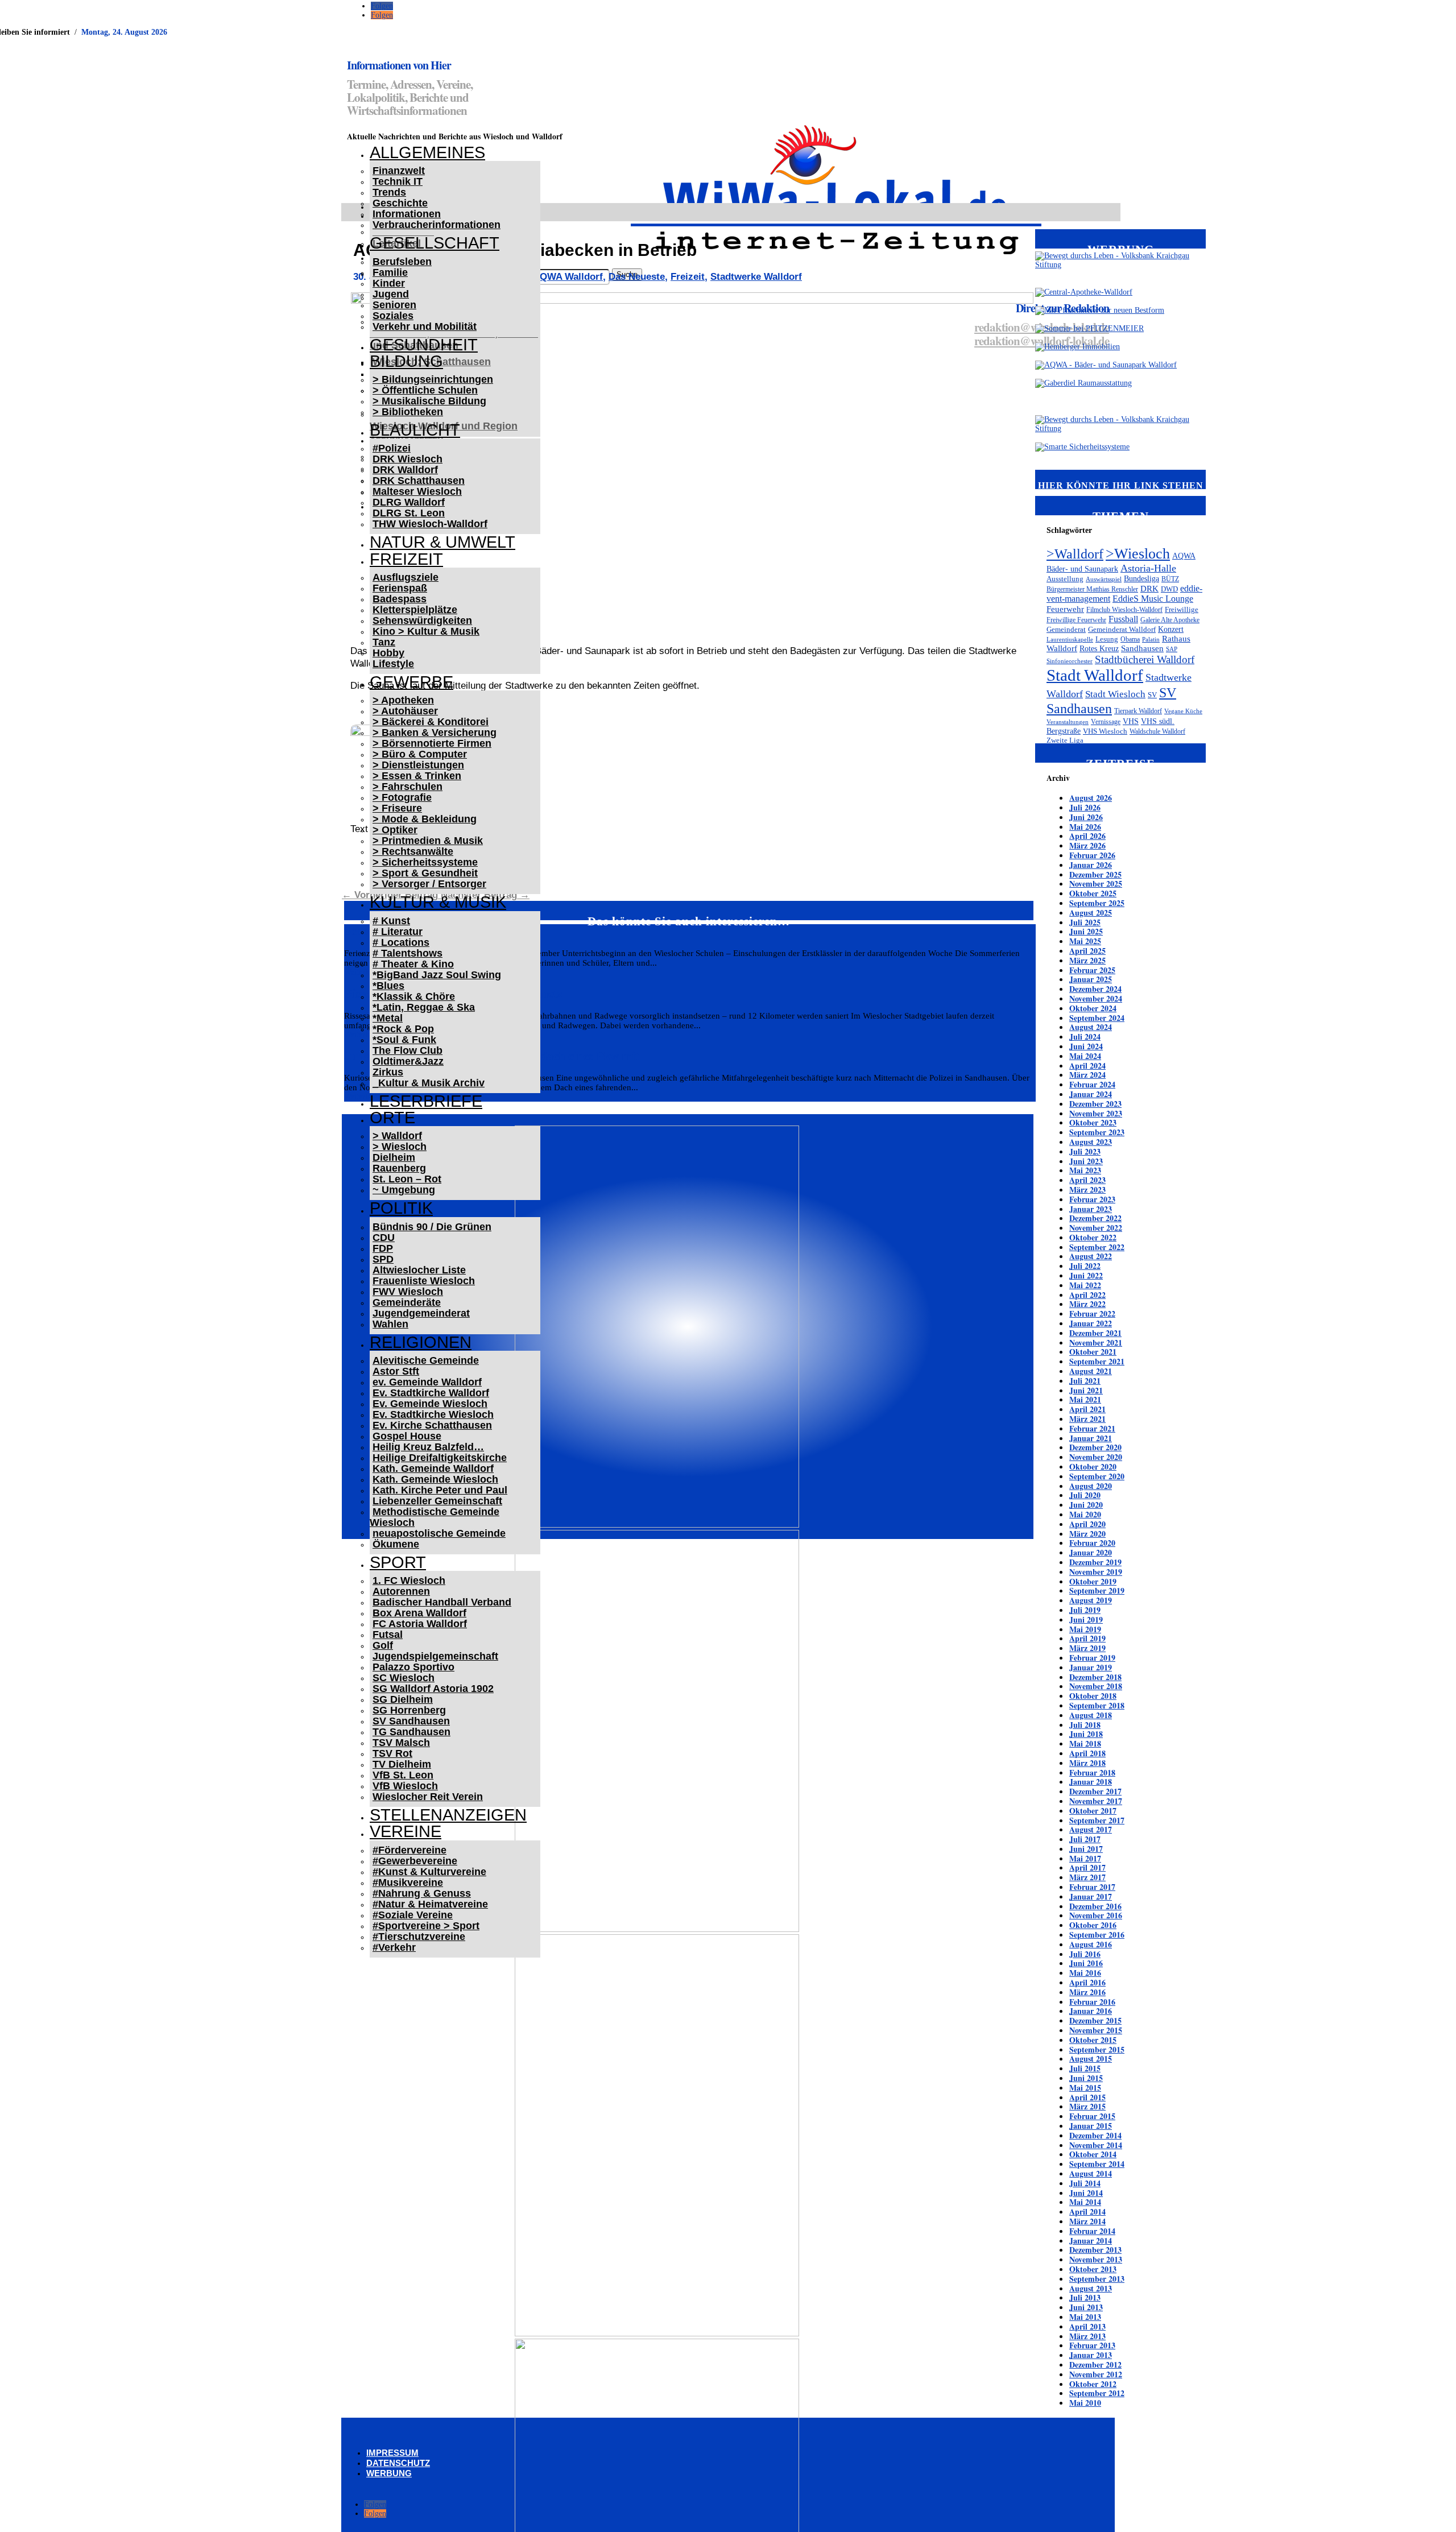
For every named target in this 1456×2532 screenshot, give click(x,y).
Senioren (394, 305)
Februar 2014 (1092, 2231)
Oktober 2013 (1093, 2269)
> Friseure (397, 808)
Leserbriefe (426, 1101)
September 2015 (1097, 2049)
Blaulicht (415, 430)
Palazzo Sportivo (413, 1667)
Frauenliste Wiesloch (424, 1281)
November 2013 (1096, 2259)
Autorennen (401, 1591)
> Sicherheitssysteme (425, 862)
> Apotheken (403, 700)
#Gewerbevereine (415, 1861)
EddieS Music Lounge (1153, 599)
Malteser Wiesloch (417, 491)
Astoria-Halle (1148, 568)
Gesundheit (424, 345)
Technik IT (398, 181)
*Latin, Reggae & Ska (424, 1007)
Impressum (392, 2453)
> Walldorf (397, 1136)
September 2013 (1097, 2279)
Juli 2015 (1085, 2068)
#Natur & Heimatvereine (430, 1904)
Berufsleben (402, 262)
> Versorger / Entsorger (429, 884)
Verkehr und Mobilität (425, 326)
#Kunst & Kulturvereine (429, 1872)
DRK (1149, 589)
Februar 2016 (1092, 2002)
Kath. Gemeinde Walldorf (433, 1468)
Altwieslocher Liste (419, 1270)
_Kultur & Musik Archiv (429, 1083)
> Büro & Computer (420, 754)
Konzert (1171, 629)
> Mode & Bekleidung (425, 819)
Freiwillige (1182, 609)
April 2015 (1087, 2097)
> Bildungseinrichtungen (433, 379)
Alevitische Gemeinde (426, 1360)
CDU (384, 1238)
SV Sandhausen (411, 1721)
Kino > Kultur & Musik (426, 631)
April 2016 (1087, 1982)
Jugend (391, 294)
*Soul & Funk (404, 1040)
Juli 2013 (1085, 2297)
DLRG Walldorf (409, 502)
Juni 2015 (1086, 2078)
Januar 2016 (1091, 2011)
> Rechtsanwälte (413, 851)
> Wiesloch (400, 1147)
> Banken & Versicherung (435, 733)
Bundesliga (1141, 579)
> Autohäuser (405, 711)
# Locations (401, 942)
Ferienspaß (400, 588)
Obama (1130, 639)
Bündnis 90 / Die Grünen (432, 1227)
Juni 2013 (1086, 2307)
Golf (383, 1645)
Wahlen (390, 1324)
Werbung (389, 2473)
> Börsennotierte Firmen (432, 743)
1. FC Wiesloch (409, 1581)
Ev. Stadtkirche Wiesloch (433, 1414)
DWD (1169, 589)
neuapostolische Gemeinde (439, 1533)
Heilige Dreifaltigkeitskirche (440, 1458)
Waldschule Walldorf (1157, 731)
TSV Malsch (401, 1743)
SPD (383, 1259)
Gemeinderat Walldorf (1122, 629)
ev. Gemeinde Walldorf (427, 1382)
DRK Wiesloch (408, 459)
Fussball (1123, 619)
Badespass (400, 599)
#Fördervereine (409, 1850)
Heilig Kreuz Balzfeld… (428, 1447)
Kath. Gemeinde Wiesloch (435, 1479)
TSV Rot (392, 1753)
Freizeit (406, 559)
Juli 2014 (1085, 2183)
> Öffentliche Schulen (425, 390)
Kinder (389, 283)
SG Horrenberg (409, 1710)
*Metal (388, 1018)
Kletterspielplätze (415, 610)
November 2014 (1096, 2145)
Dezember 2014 (1095, 2135)
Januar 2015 (1091, 2126)
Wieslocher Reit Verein (428, 1797)
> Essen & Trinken (417, 776)
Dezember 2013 (1095, 2250)
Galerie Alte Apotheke (1170, 620)
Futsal (388, 1635)
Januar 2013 (1091, 2355)
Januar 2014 (1091, 2241)
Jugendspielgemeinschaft (435, 1656)
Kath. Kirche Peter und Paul (440, 1490)
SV (1152, 695)
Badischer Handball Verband (442, 1602)
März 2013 (1087, 2336)
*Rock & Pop (403, 1029)
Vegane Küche (1183, 711)
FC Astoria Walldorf (420, 1624)
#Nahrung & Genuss (422, 1893)
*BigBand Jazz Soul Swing (437, 975)
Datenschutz (398, 2463)
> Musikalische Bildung (429, 401)
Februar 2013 (1092, 2345)
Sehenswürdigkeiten (422, 620)
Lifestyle (393, 664)
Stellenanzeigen (448, 1815)
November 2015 (1096, 2030)
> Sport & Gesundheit (425, 873)
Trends (389, 192)
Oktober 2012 (1093, 2384)
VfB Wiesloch (405, 1786)
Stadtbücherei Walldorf (1145, 659)
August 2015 (1091, 2059)
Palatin (1151, 639)
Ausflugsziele (406, 577)
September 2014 (1097, 2164)
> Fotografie (402, 797)
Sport (398, 1562)
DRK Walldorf (405, 470)
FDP (383, 1248)
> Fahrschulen (408, 787)
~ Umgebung (404, 1190)
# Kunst (391, 921)
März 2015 (1087, 2106)
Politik (401, 1208)
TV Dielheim (402, 1764)
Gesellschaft (435, 243)
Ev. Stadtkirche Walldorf (431, 1393)
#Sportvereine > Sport (426, 1926)
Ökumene (396, 1544)
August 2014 (1091, 2173)
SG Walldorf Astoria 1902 (433, 1689)
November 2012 (1096, 2374)
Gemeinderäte (407, 1302)
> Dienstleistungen (418, 765)
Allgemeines (427, 152)
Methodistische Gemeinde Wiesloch (435, 1517)
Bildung (406, 361)
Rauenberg (399, 1168)
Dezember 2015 (1095, 2020)
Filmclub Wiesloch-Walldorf (1124, 610)
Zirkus (388, 1072)
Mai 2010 (1085, 2403)
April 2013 (1087, 2326)
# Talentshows (408, 953)
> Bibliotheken (408, 412)
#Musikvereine (408, 1883)
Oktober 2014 (1093, 2154)
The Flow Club (408, 1050)
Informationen (407, 214)
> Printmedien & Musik (428, 841)
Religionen (421, 1342)
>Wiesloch (1138, 554)
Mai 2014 (1085, 2202)
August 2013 (1091, 2288)
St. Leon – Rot (407, 1179)
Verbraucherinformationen (437, 225)
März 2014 (1087, 2221)
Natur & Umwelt (442, 542)
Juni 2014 (1086, 2193)
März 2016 (1087, 1992)
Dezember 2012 (1095, 2365)
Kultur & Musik (438, 902)
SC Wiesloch (404, 1678)
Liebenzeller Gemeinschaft (437, 1501)
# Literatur (398, 932)
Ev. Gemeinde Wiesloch (430, 1404)
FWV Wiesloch (408, 1292)
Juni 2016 (1086, 1963)
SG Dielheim (403, 1699)
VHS (1131, 721)
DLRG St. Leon (409, 513)
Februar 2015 (1092, 2116)
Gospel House (407, 1436)
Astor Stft (396, 1371)
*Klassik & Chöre (414, 996)
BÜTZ (1170, 579)
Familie (390, 272)
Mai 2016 (1085, 1973)
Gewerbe (411, 682)
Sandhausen (1142, 648)
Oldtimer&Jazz (408, 1061)
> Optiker (395, 830)
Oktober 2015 (1093, 2040)
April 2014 (1087, 2212)
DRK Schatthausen (419, 481)
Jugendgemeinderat (421, 1313)
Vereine (406, 1831)
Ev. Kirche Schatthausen (432, 1425)
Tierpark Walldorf (1138, 711)
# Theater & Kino (413, 964)
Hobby (388, 653)
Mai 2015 (1085, 2088)
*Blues (388, 986)
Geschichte (400, 203)
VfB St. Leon (403, 1775)
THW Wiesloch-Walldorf (430, 524)
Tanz (384, 642)
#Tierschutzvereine (419, 1937)
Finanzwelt (399, 171)
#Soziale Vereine (413, 1915)
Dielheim (394, 1157)
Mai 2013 (1085, 2317)
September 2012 (1097, 2393)
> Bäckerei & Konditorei (431, 722)
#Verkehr (394, 1947)
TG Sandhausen (411, 1732)
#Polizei (392, 448)
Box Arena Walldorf (419, 1613)
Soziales (393, 316)
